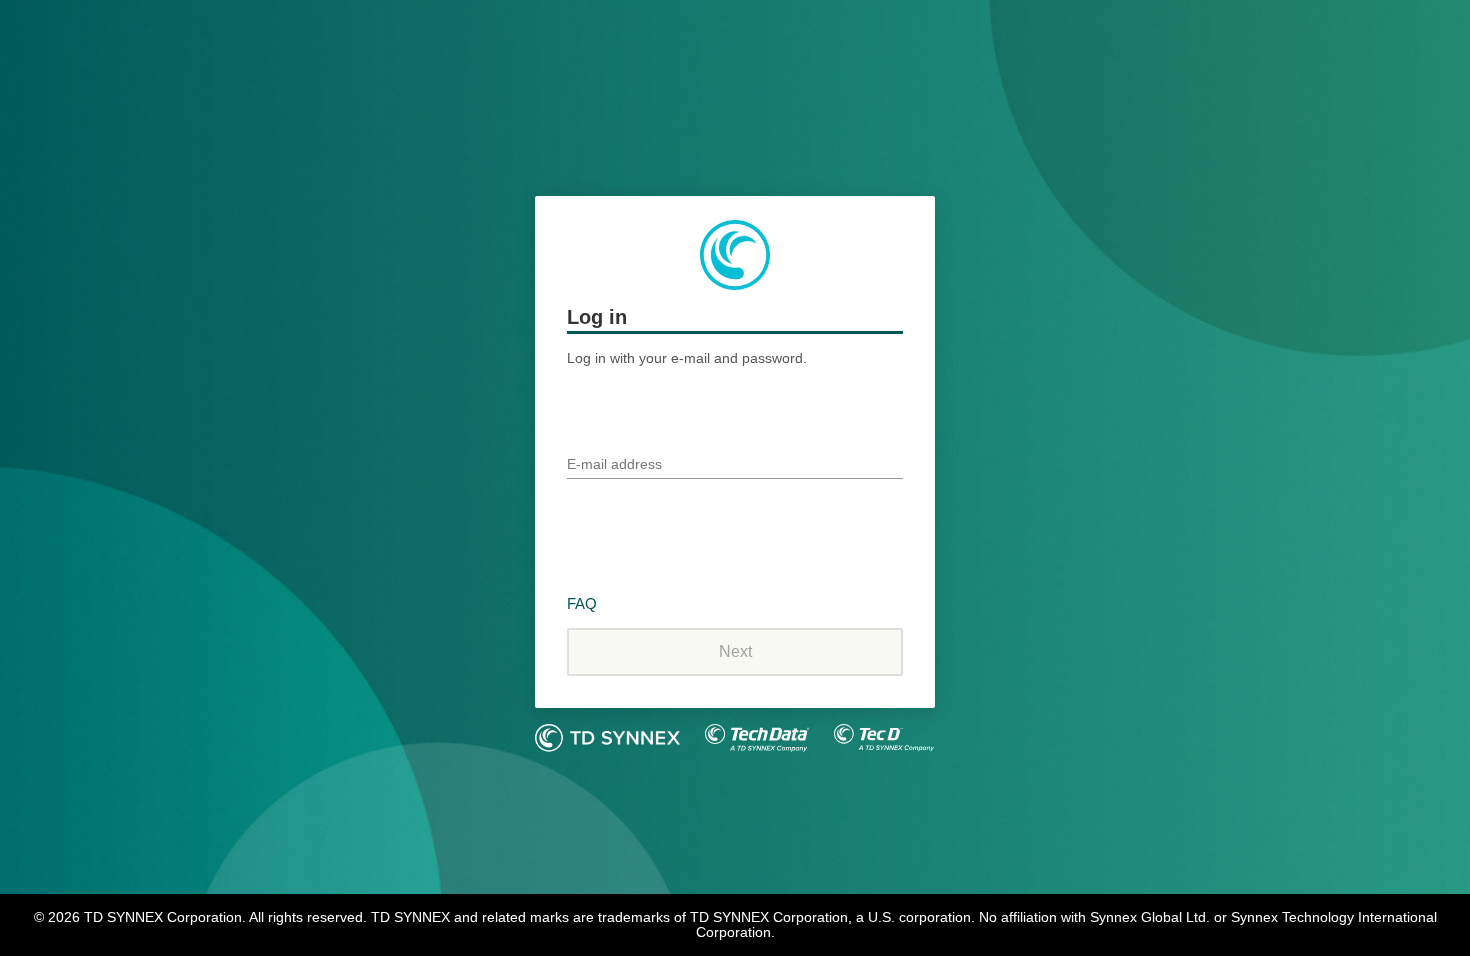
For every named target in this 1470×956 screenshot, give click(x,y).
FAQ (582, 603)
